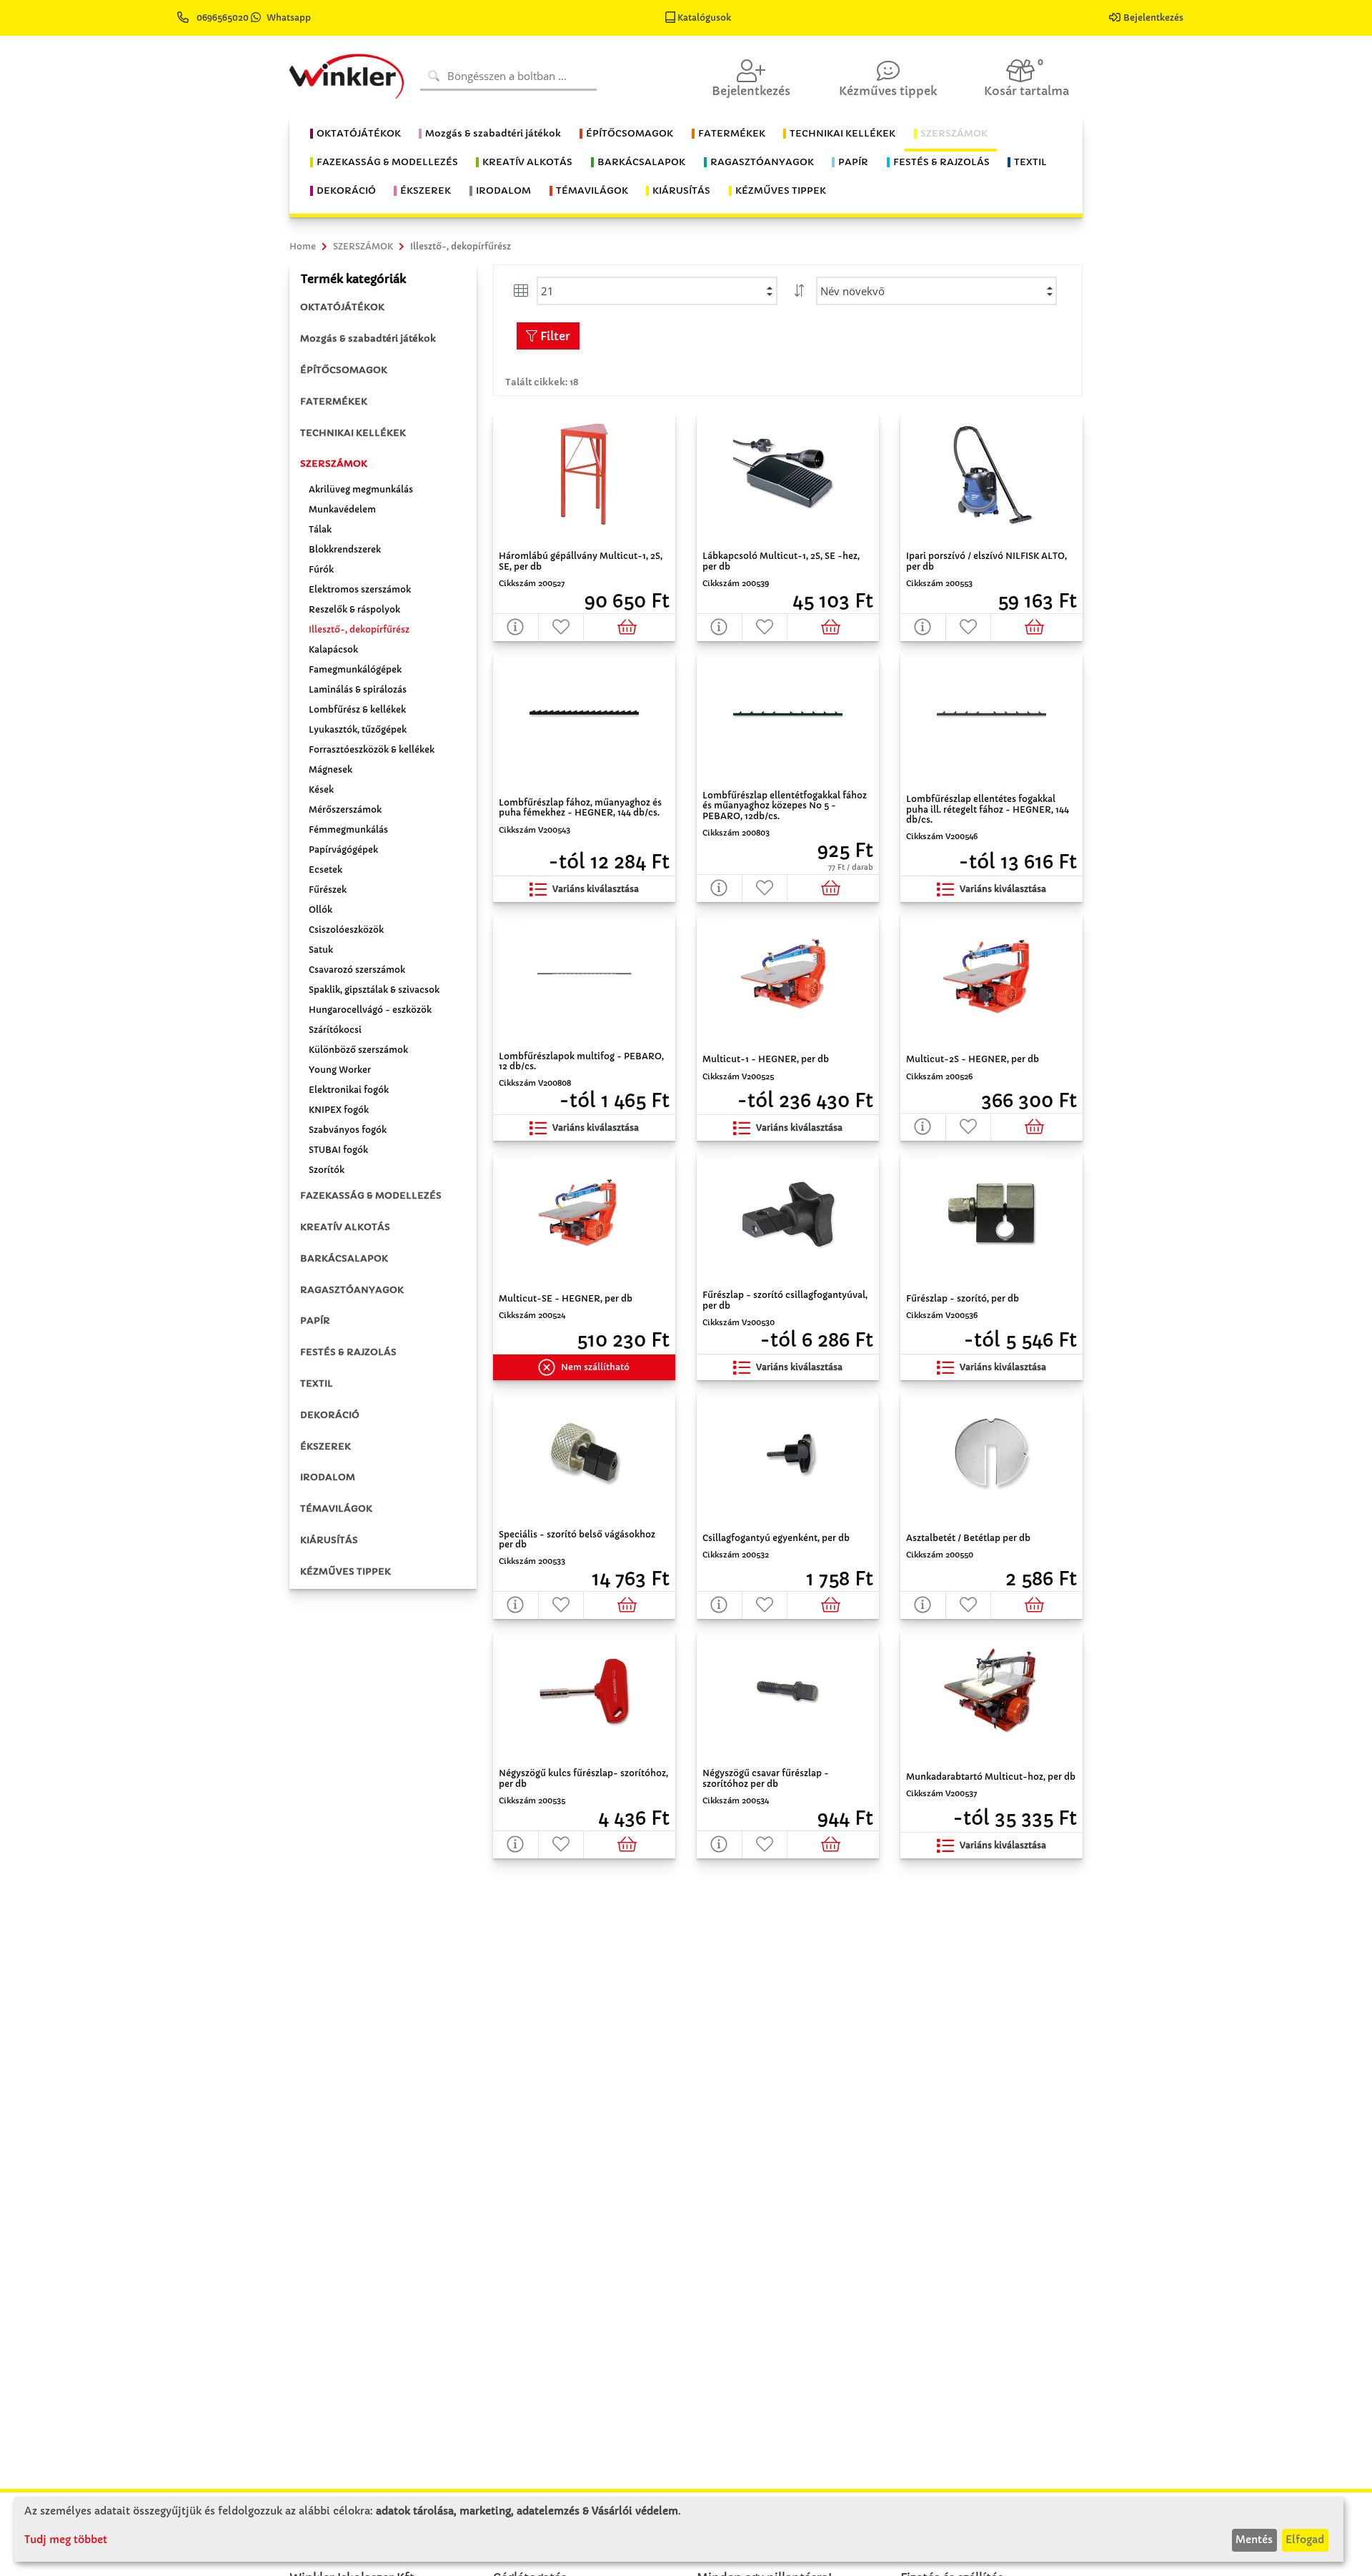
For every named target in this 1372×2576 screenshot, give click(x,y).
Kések (321, 789)
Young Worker (340, 1070)
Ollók (320, 910)
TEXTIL (317, 1383)
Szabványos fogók (348, 1130)
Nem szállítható (595, 1367)
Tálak (320, 529)
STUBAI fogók (338, 1150)
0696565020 (223, 18)
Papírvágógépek (343, 849)
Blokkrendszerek (345, 549)
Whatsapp (289, 18)
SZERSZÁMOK (334, 464)
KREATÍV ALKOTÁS (345, 1227)
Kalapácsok (333, 649)
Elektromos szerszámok (360, 589)
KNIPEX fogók (339, 1110)
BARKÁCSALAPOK (344, 1258)
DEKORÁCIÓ (330, 1415)
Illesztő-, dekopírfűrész (359, 629)
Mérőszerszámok (345, 809)
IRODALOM (328, 1477)
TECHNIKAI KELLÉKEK (353, 433)
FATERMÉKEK (334, 401)
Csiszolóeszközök (346, 930)
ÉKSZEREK (325, 1446)
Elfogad (1305, 2540)
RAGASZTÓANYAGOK (352, 1290)
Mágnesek (330, 769)
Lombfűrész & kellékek (357, 709)
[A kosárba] (630, 627)
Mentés (1254, 2540)
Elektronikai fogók (349, 1090)
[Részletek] (516, 627)
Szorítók (327, 1170)
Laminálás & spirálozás (358, 689)
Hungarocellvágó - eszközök (370, 1010)
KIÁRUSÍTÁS (329, 1540)
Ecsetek (325, 870)
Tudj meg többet (66, 2540)
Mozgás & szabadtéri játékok (368, 338)
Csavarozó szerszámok (357, 970)
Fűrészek (328, 890)
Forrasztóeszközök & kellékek (372, 749)
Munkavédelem (342, 509)
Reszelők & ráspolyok (354, 609)
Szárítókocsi (335, 1030)
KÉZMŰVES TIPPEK (346, 1571)
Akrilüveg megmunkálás (361, 489)
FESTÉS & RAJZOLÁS (348, 1352)
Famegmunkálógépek (355, 669)
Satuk (321, 950)
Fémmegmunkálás (348, 829)
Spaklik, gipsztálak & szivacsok (374, 990)
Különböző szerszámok (358, 1050)
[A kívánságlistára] (562, 627)
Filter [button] (554, 336)
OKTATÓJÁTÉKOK (342, 307)
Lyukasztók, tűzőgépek (358, 729)
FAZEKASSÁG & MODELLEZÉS (371, 1195)
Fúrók (321, 569)
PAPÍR (315, 1321)
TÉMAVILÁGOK (336, 1509)
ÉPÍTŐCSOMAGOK (344, 370)
